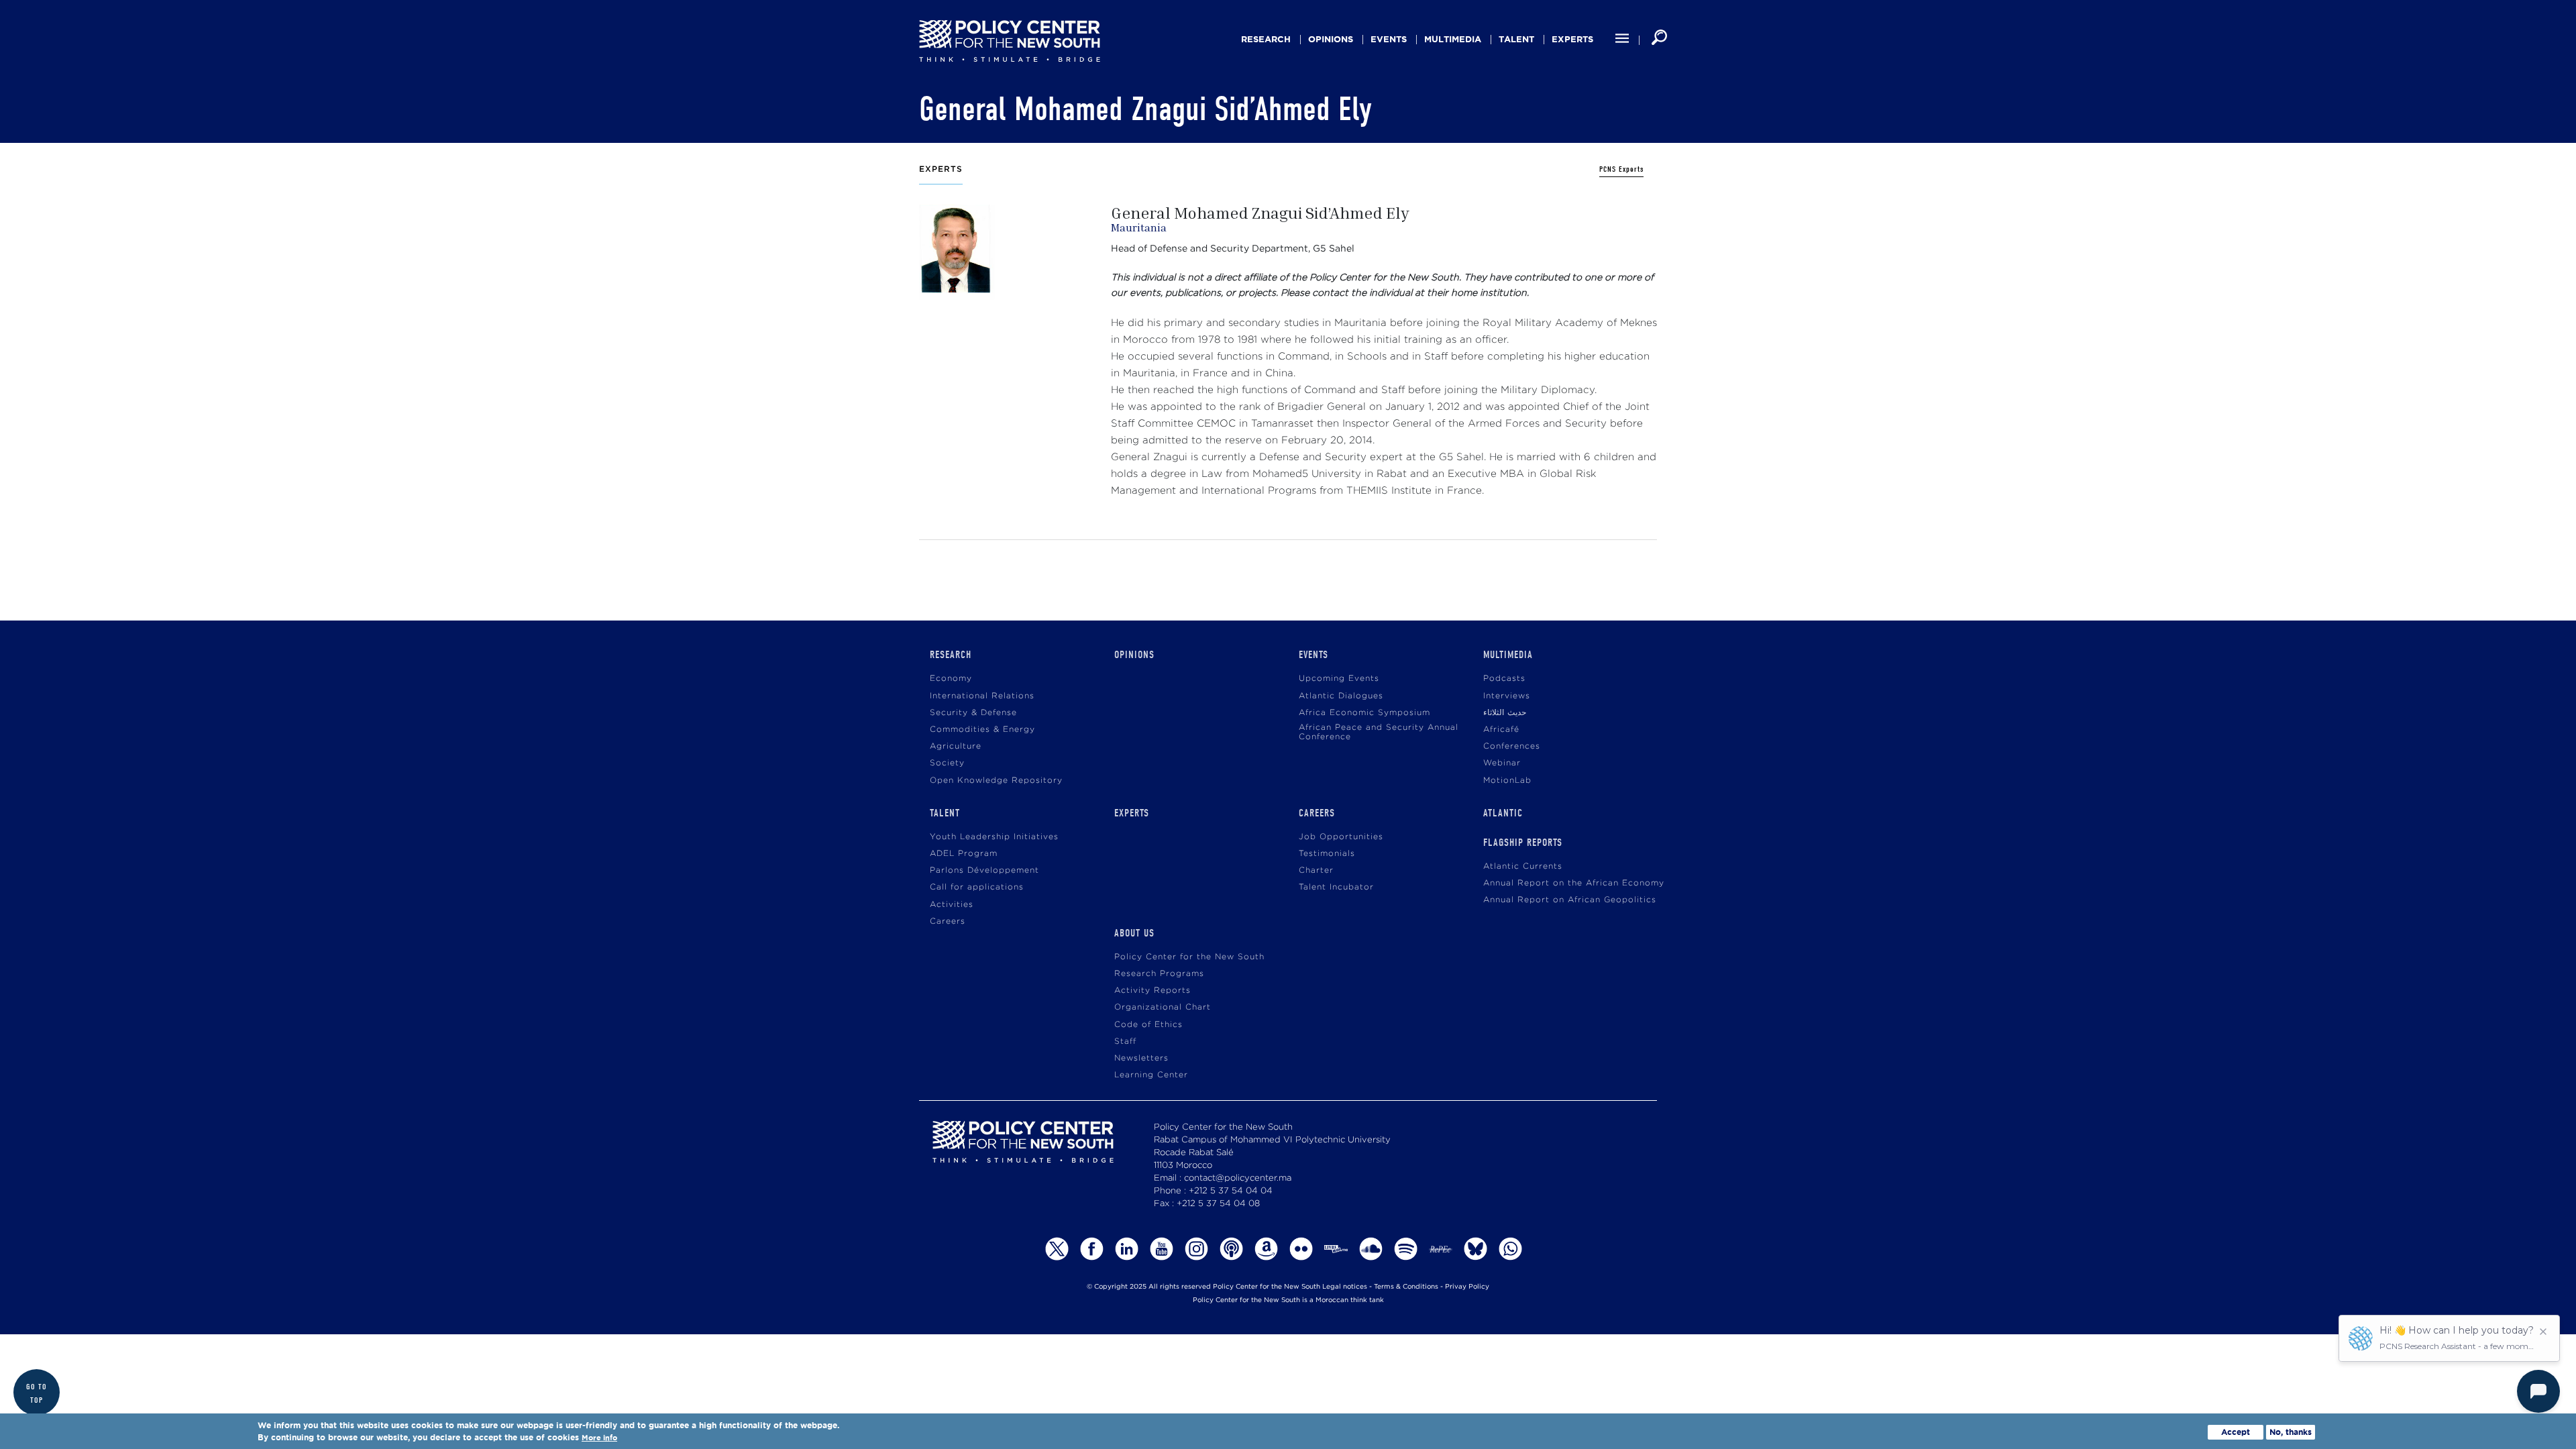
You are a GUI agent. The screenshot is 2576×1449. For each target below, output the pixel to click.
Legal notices (1345, 1287)
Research (1266, 39)
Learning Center (1151, 1075)
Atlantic (1503, 813)
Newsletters (1141, 1058)
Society (947, 763)
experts (1572, 39)
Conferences (1512, 746)
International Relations (982, 696)
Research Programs (1159, 974)
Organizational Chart (1163, 1007)
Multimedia (1453, 39)
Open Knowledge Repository (996, 781)
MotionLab (1507, 781)
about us (1134, 933)
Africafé (1501, 730)
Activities (952, 905)
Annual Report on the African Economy (1574, 883)
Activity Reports (1152, 990)
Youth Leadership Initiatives (994, 837)
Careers (948, 921)
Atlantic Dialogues (1341, 696)
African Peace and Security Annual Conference (1379, 732)
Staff (1125, 1041)
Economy (951, 679)
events (1389, 39)
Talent (1516, 39)
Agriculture (956, 746)
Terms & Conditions (1406, 1287)
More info (599, 1438)
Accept (2236, 1432)
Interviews (1507, 696)
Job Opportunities (1341, 837)
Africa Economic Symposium (1364, 713)
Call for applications (977, 887)
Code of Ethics (1148, 1025)
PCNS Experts (1621, 169)
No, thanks (2291, 1432)
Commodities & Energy (982, 730)
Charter (1316, 870)
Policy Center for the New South (1189, 957)
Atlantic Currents (1523, 866)
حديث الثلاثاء (1505, 713)
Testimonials (1327, 854)
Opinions (1331, 39)
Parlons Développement (984, 870)
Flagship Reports (1523, 843)
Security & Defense (973, 713)
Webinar (1502, 763)
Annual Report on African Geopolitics (1570, 900)
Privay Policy (1467, 1287)
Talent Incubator (1336, 887)
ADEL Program (964, 854)
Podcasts (1504, 679)
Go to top (37, 1393)
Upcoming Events (1339, 679)
